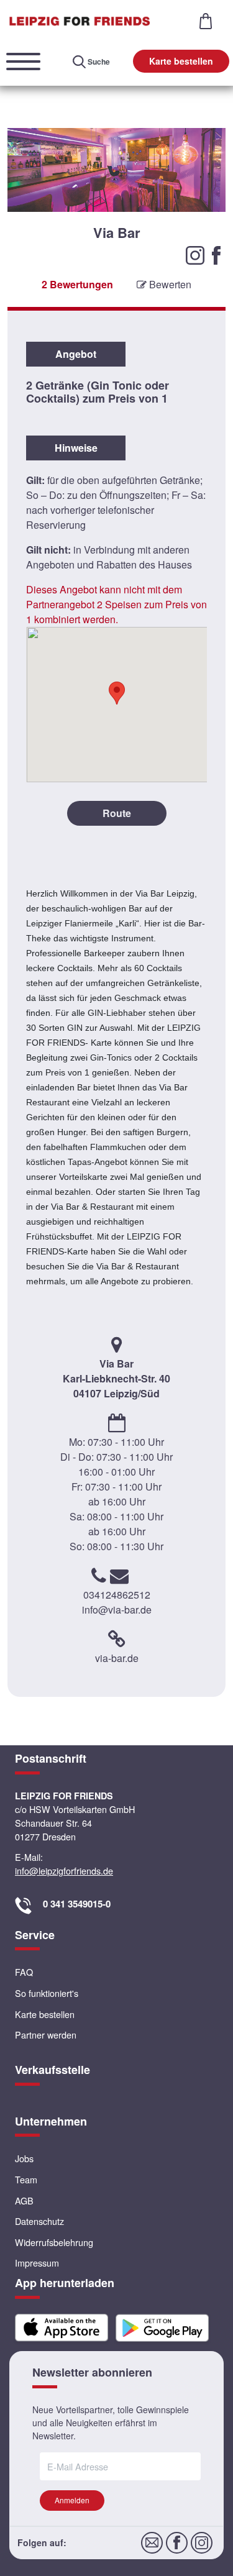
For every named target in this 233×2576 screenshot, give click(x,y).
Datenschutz (39, 2221)
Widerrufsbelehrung (54, 2242)
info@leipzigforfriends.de (64, 1870)
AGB (24, 2200)
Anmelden (72, 2500)
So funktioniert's (47, 1993)
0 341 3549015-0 (77, 1904)
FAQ (24, 1972)
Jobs (24, 2158)
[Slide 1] (103, 263)
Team (26, 2179)
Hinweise (76, 448)
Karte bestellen (181, 61)
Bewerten (169, 284)
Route (117, 813)
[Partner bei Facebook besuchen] (216, 254)
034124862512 (117, 1595)
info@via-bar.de (117, 1610)
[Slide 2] (116, 263)
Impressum (37, 2263)
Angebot (76, 354)
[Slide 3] (130, 263)
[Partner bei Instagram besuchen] (196, 254)
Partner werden (46, 2035)
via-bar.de (117, 1658)
